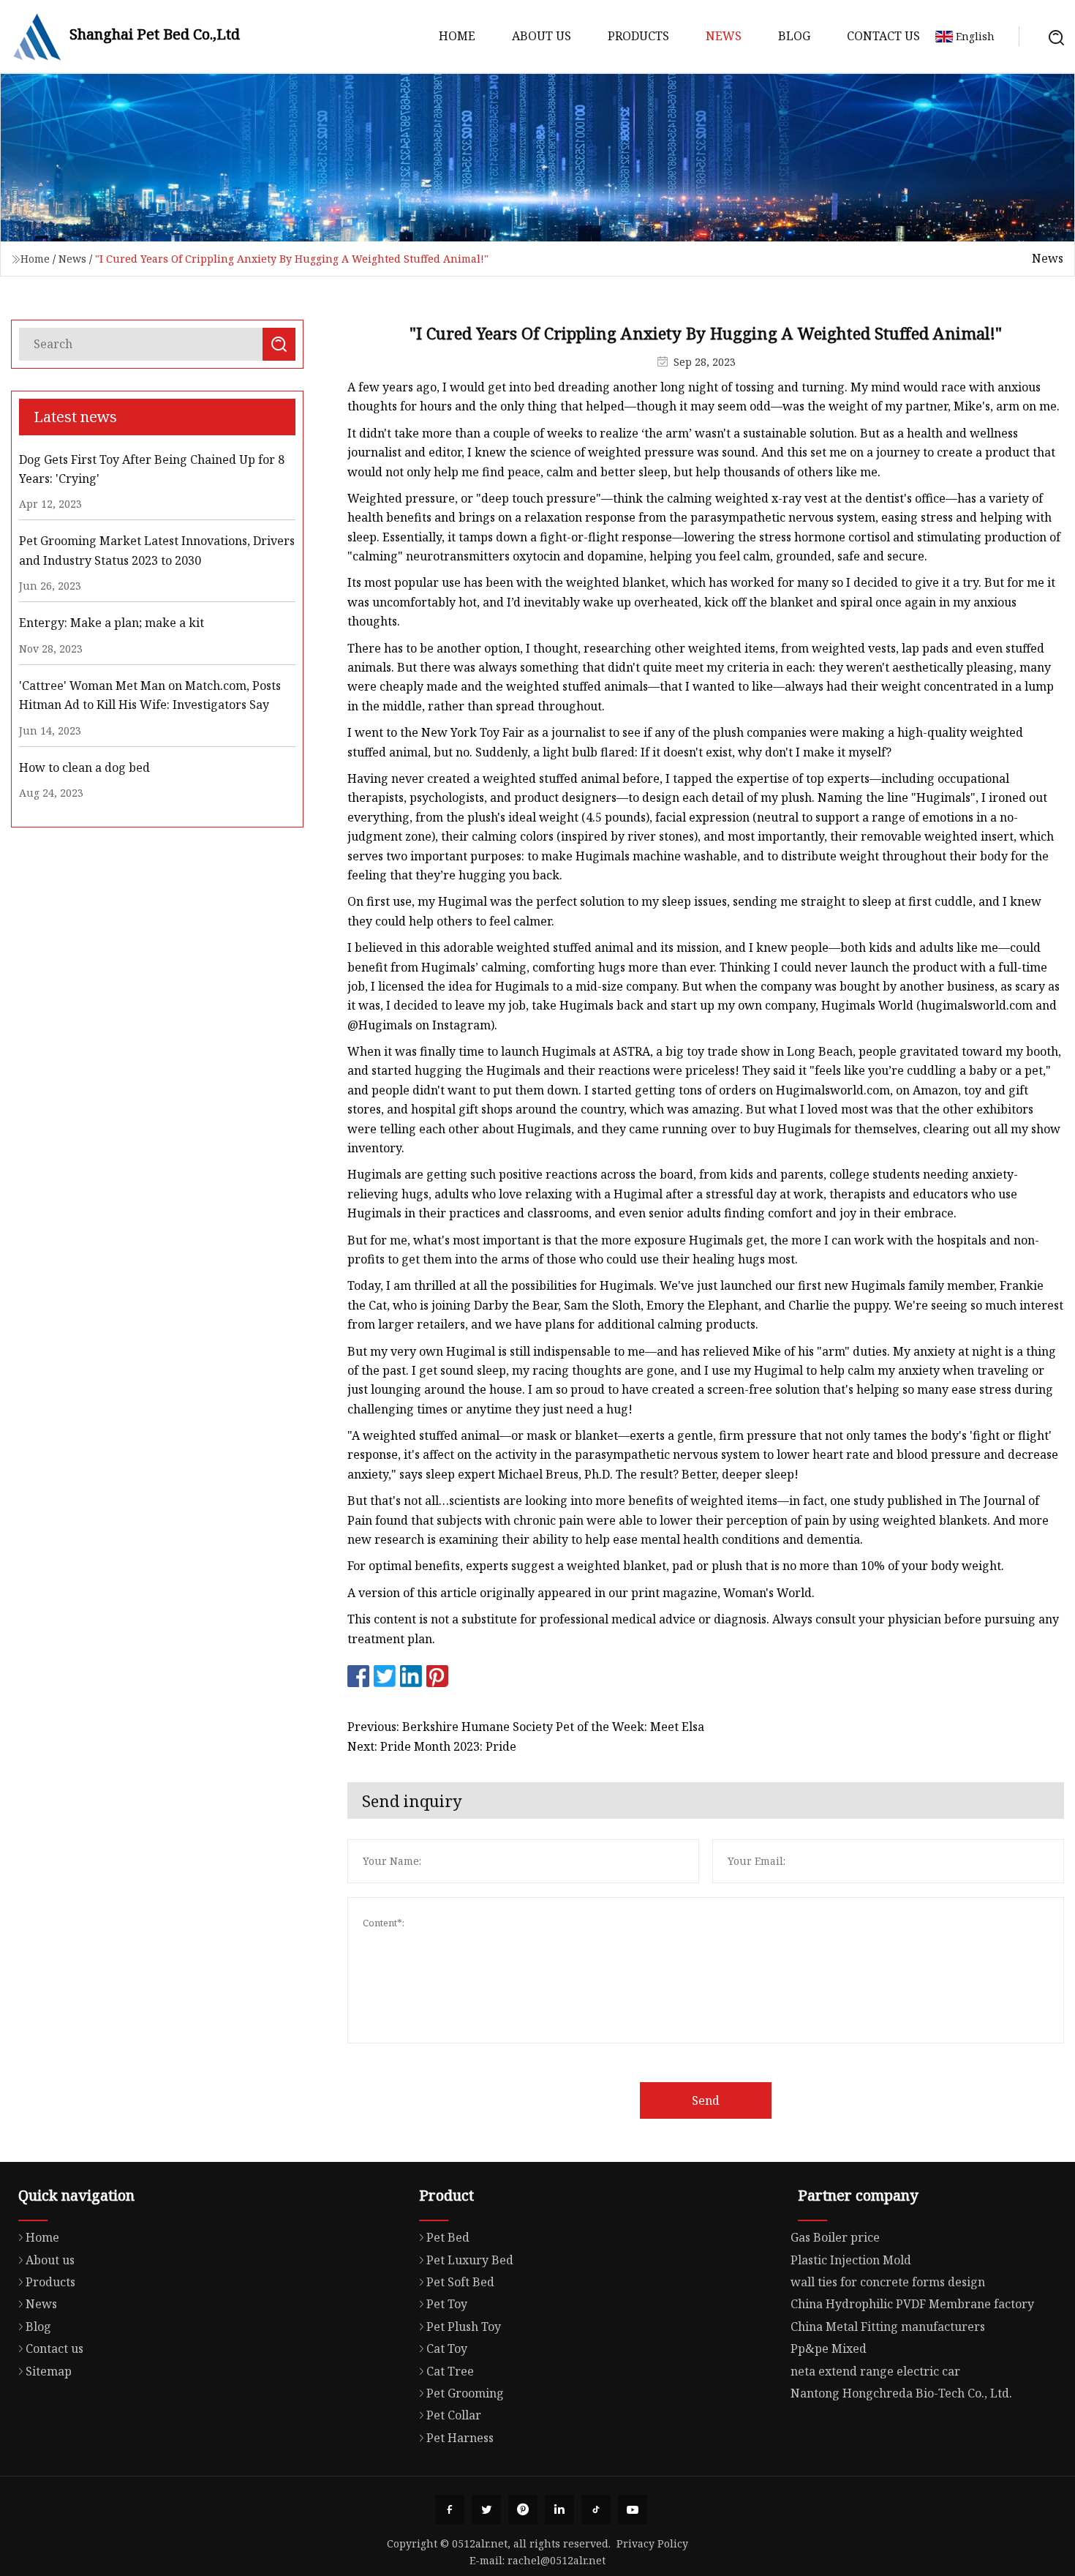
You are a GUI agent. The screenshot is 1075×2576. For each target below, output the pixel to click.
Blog (794, 36)
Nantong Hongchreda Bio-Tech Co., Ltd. (901, 2393)
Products (638, 36)
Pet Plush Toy (464, 2327)
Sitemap (49, 2371)
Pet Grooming (465, 2393)
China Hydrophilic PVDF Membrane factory (912, 2304)
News (724, 36)
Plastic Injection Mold (851, 2260)
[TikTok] (596, 2509)
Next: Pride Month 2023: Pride (432, 1746)
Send (706, 2100)
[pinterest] (523, 2509)
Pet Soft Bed (460, 2282)
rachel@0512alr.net (557, 2560)
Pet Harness (460, 2438)
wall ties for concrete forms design (888, 2282)
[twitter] (486, 2509)
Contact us (883, 36)
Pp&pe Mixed (829, 2348)
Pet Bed (448, 2237)
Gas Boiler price (835, 2237)
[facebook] (450, 2509)
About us (542, 36)
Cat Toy (447, 2348)
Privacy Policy (652, 2543)
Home (457, 36)
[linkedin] (559, 2509)
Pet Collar (454, 2415)
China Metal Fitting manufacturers (888, 2327)
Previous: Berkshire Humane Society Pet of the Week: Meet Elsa (526, 1727)
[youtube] (633, 2509)
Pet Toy (447, 2304)
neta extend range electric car (875, 2371)
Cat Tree (450, 2371)
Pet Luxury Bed (470, 2260)
